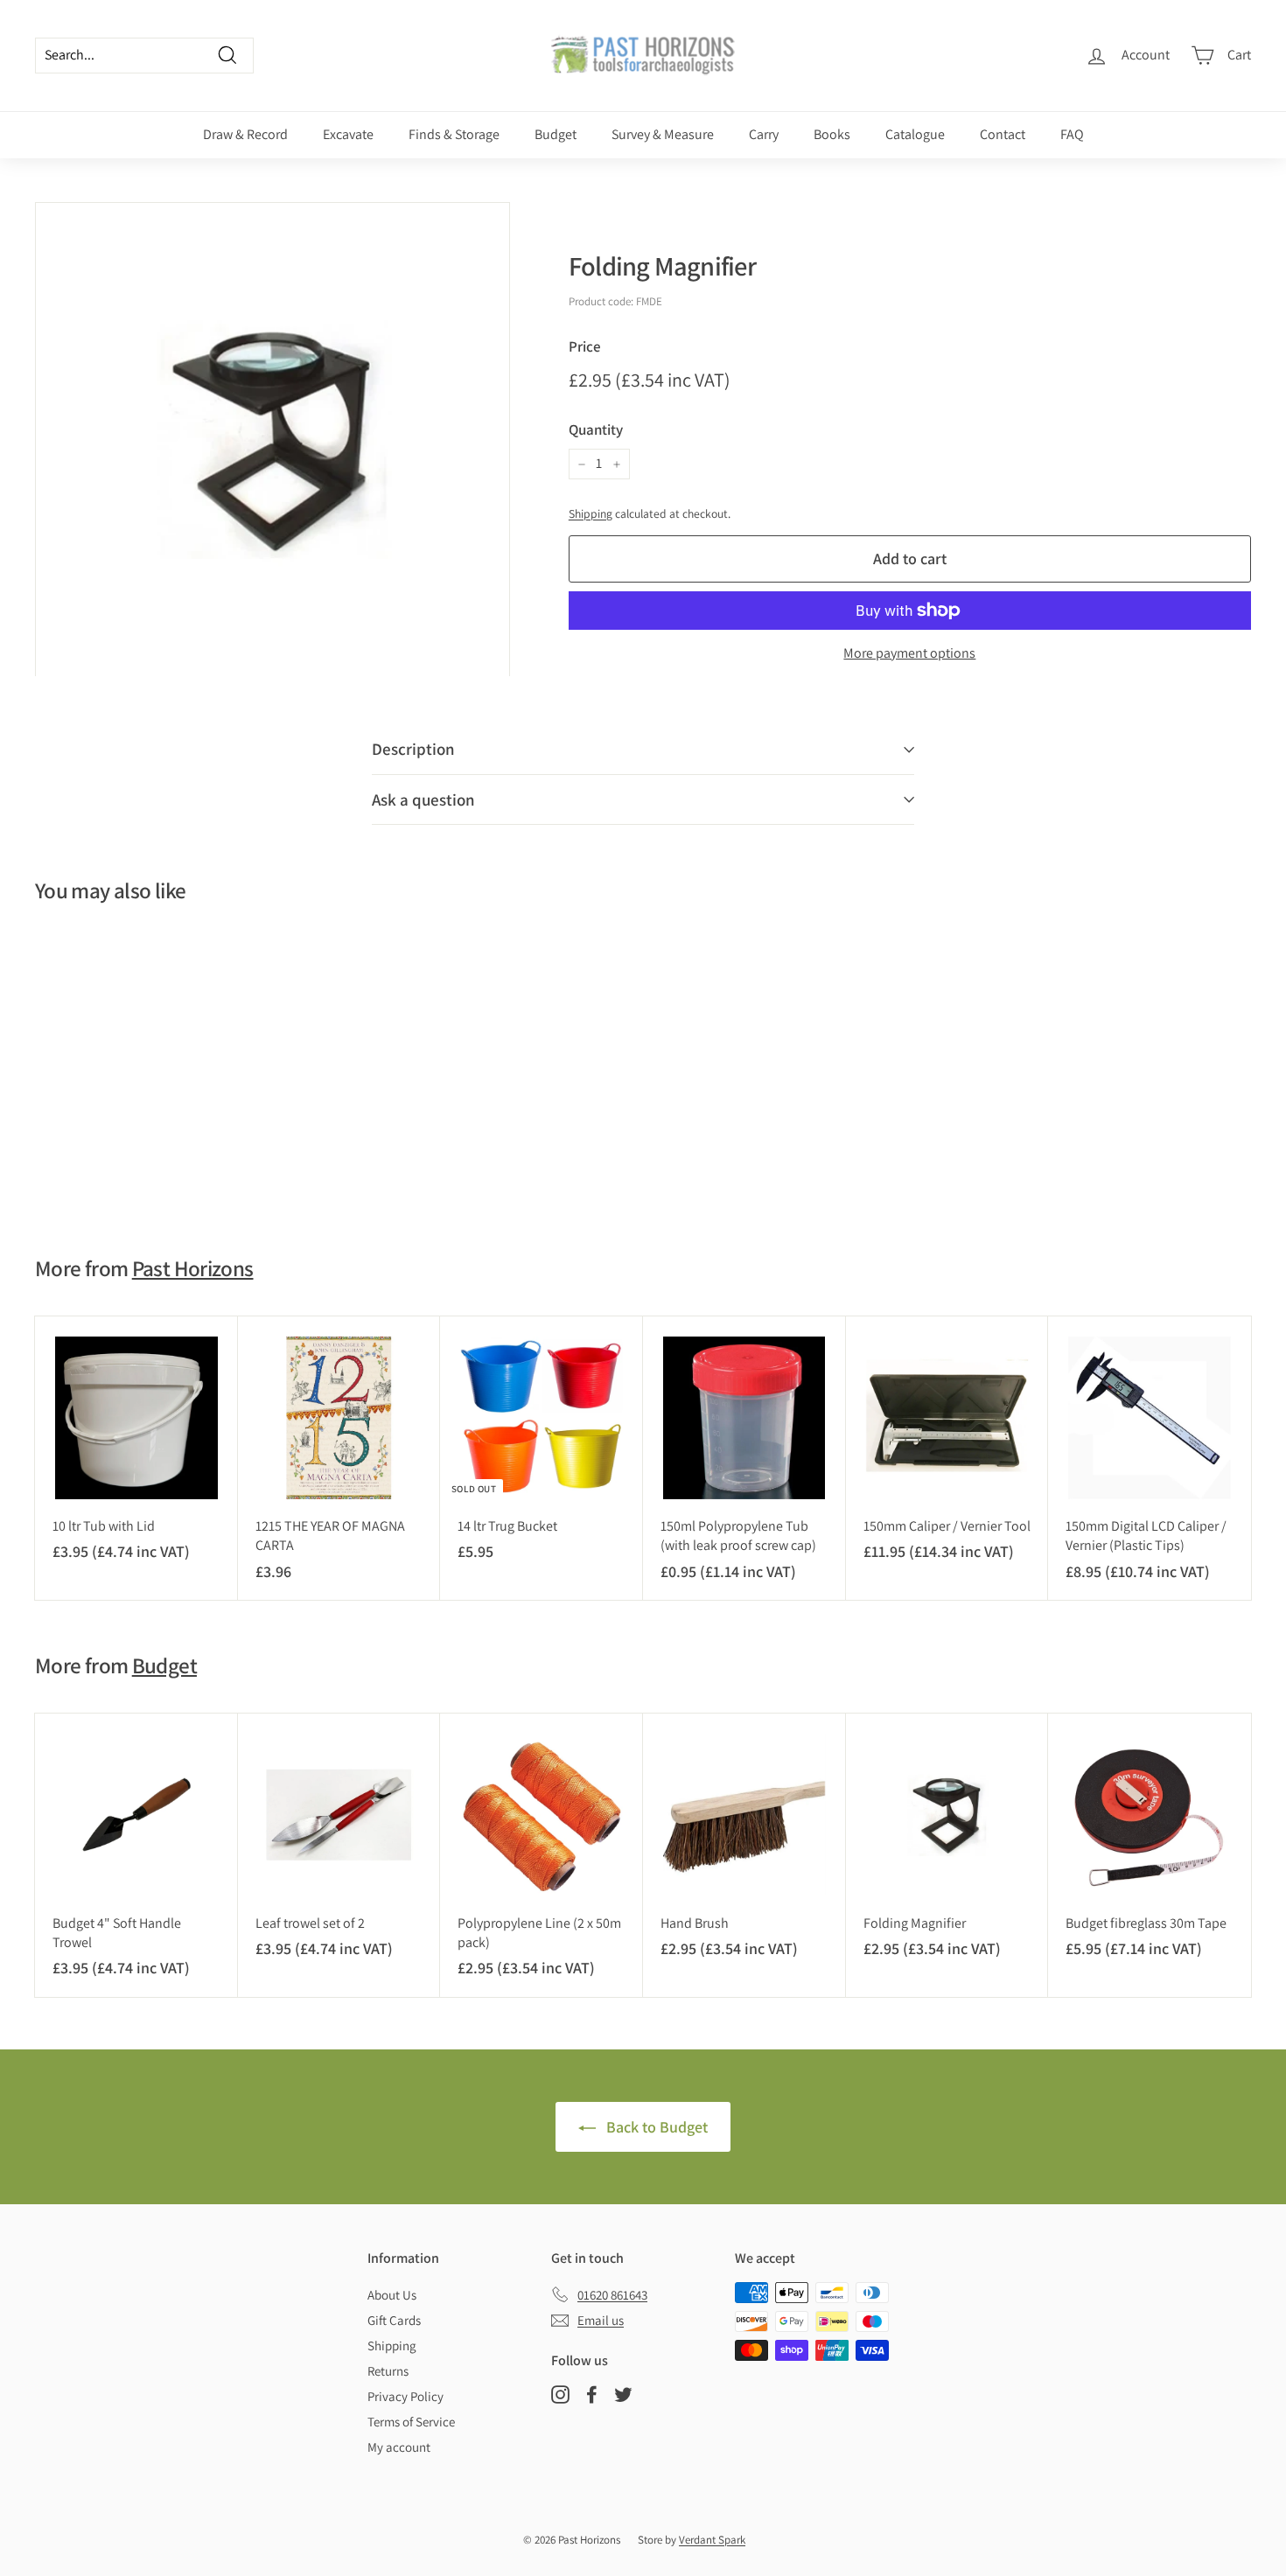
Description (413, 749)
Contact (1003, 134)
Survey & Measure (663, 134)
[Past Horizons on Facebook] (592, 2394)
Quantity (596, 429)
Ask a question (423, 799)
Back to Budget (655, 2127)
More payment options (909, 653)
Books (832, 134)
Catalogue (915, 134)
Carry (764, 134)
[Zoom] (273, 440)
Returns (388, 2371)
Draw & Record (245, 134)
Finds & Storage (454, 134)
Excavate (348, 134)
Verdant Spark (712, 2540)
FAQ (1072, 134)
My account (399, 2447)
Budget (556, 134)
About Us (392, 2295)
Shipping (591, 513)
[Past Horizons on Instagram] (560, 2394)
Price (585, 346)
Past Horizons (193, 1268)
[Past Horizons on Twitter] (623, 2394)
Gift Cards (394, 2320)
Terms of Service (411, 2422)
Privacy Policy (405, 2396)
